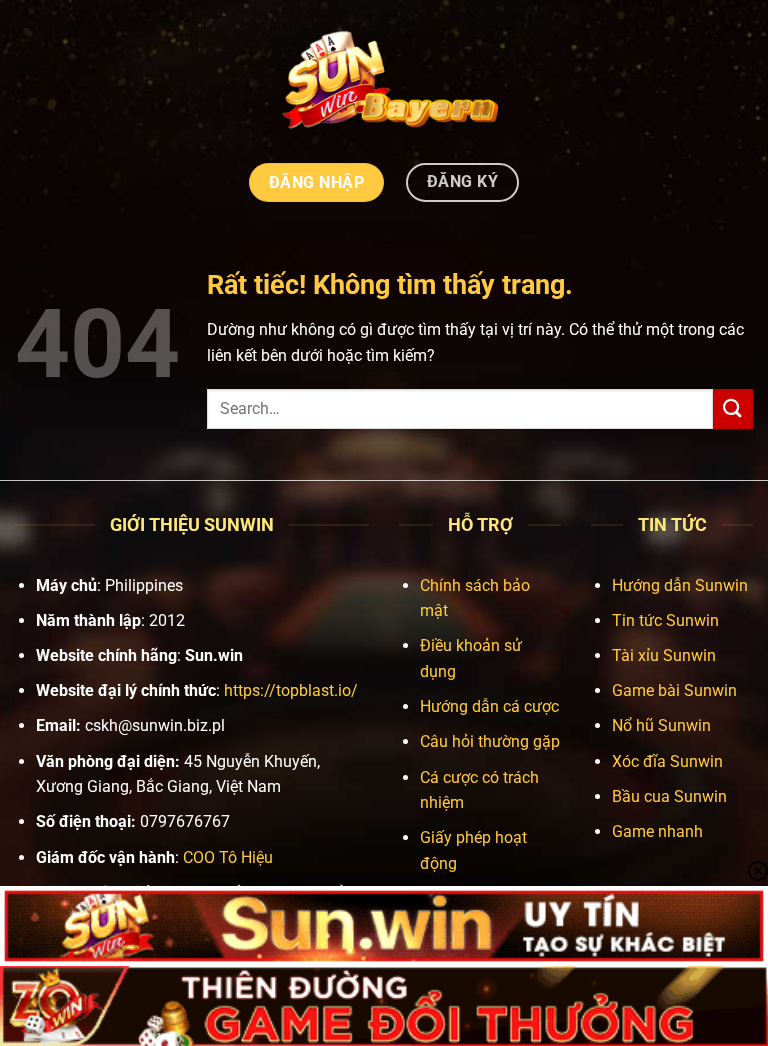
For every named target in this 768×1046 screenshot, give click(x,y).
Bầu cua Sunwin (669, 796)
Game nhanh (657, 831)
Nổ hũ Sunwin (661, 725)
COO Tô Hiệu (228, 857)
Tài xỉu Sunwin (664, 655)
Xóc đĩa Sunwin (667, 761)
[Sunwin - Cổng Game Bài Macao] (384, 78)
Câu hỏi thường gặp (490, 741)
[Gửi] (733, 408)
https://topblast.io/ (291, 690)
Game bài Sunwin (674, 690)
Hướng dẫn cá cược (489, 706)
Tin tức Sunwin (665, 620)
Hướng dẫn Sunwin (680, 585)
